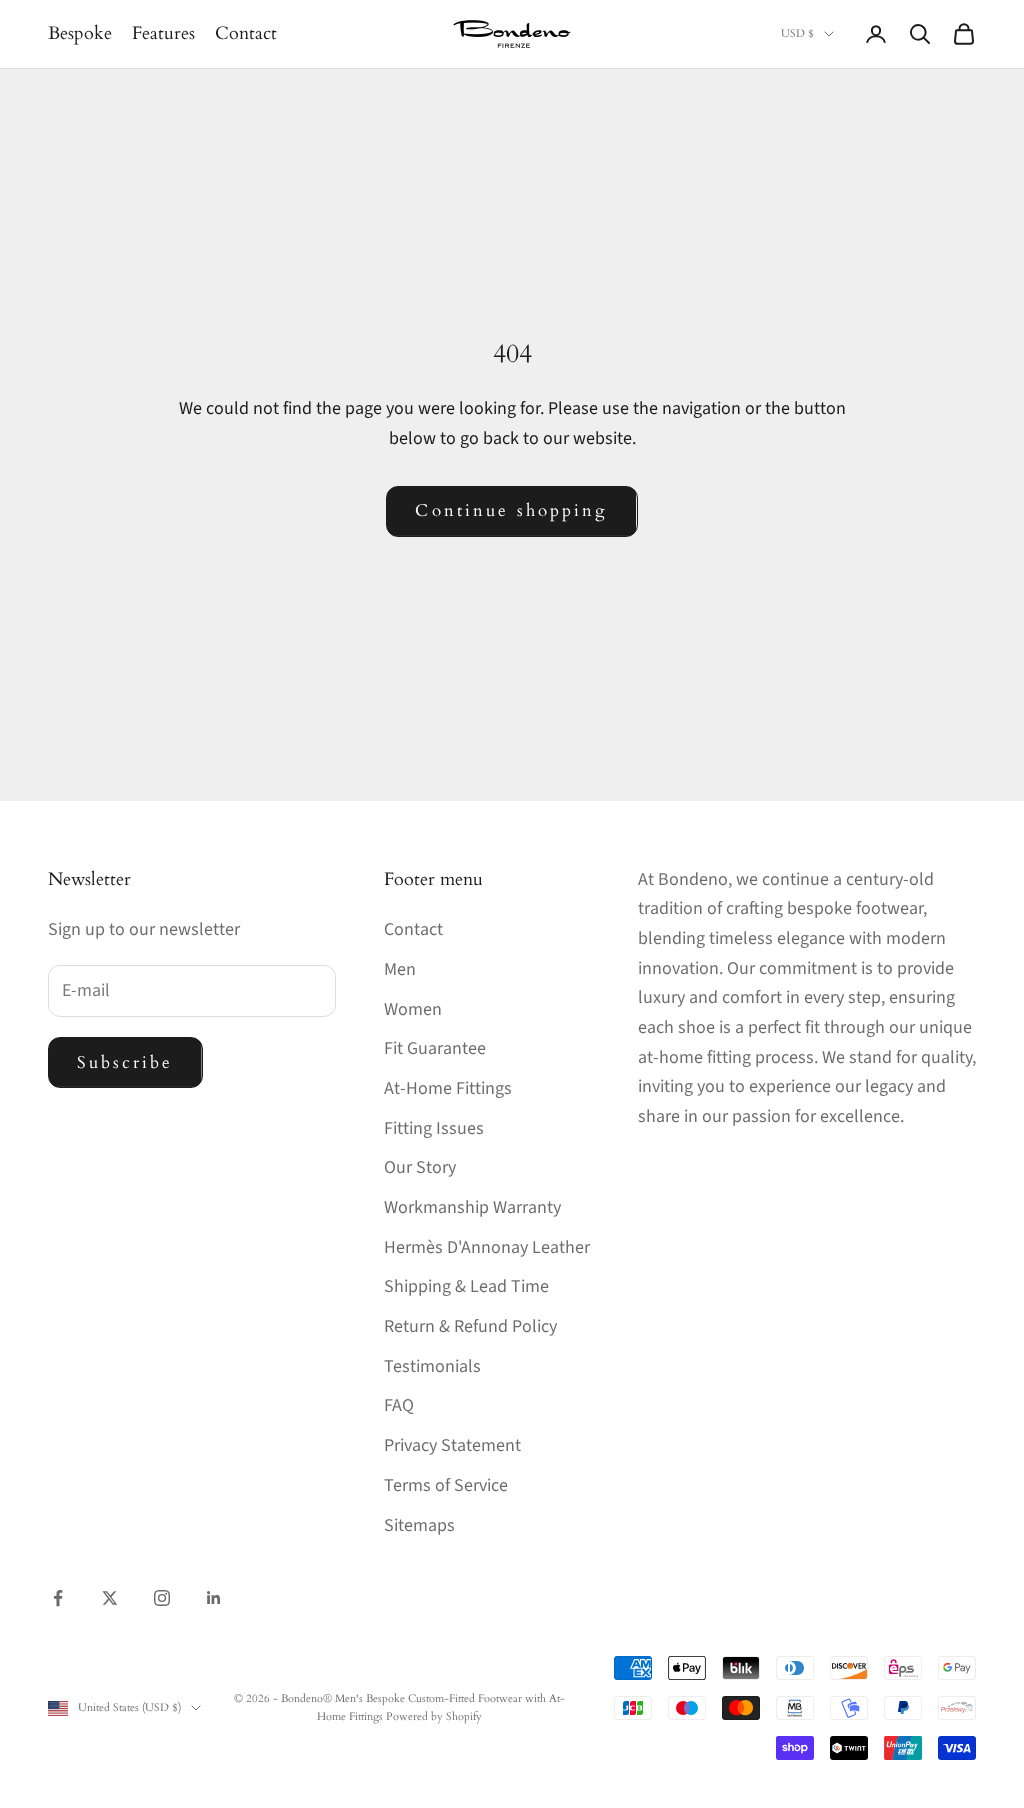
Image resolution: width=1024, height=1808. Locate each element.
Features (163, 33)
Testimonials (432, 1366)
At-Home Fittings (448, 1088)
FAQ (399, 1405)
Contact (246, 33)
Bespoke (80, 33)
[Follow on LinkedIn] (214, 1598)
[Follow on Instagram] (162, 1598)
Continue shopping (511, 510)
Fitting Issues (434, 1128)
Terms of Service (446, 1485)
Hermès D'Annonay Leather (487, 1247)
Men (400, 969)
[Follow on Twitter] (110, 1598)
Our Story (420, 1167)
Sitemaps (419, 1525)
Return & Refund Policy (470, 1326)
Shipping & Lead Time (466, 1286)
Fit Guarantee (435, 1048)
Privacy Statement (452, 1445)
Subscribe (125, 1062)
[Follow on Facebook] (58, 1598)
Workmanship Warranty (472, 1207)
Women (413, 1009)
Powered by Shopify (434, 1716)
